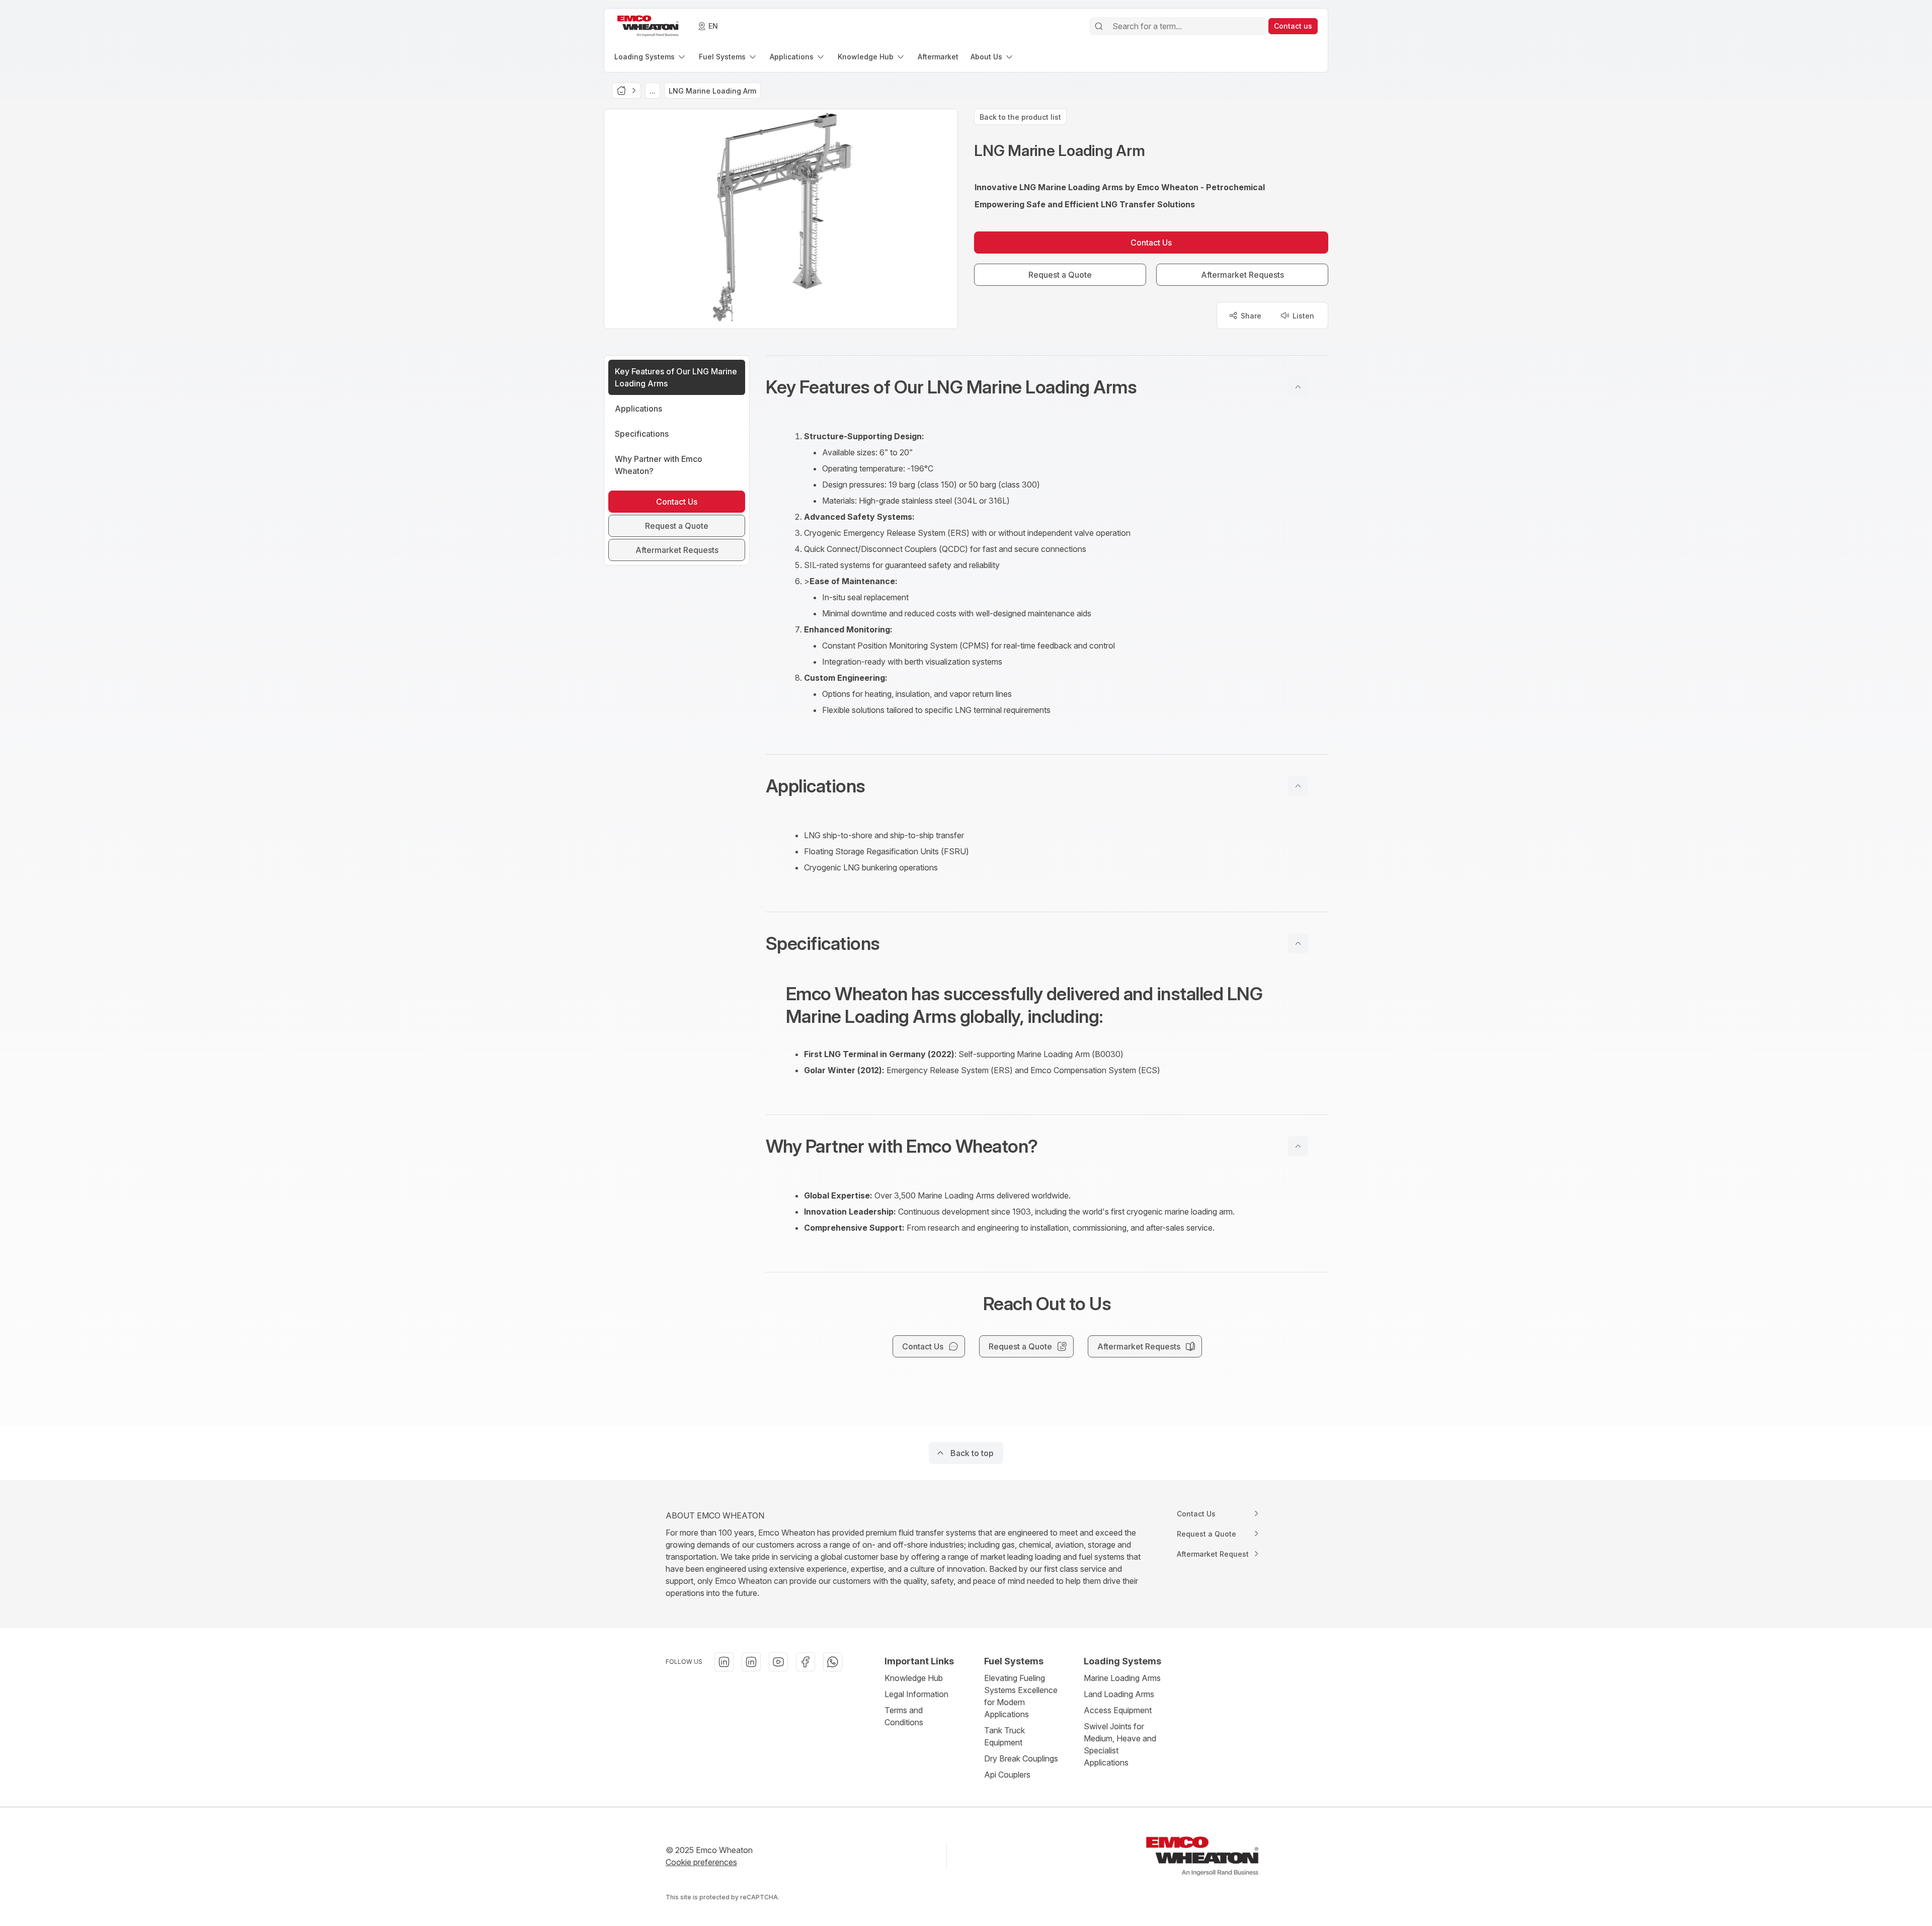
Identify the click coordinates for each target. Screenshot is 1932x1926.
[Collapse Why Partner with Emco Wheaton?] (1298, 1146)
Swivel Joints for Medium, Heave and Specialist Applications (1120, 1744)
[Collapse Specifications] (1298, 943)
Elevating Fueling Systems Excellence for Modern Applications (1021, 1696)
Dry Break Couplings (1021, 1758)
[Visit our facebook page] (806, 1662)
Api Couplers (1007, 1775)
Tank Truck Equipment (1004, 1736)
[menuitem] (651, 57)
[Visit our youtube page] (778, 1662)
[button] (1047, 387)
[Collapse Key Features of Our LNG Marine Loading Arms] (1298, 387)
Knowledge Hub (914, 1678)
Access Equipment (1118, 1710)
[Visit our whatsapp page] (833, 1662)
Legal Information (916, 1694)
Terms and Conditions (904, 1716)
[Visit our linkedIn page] (724, 1662)
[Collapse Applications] (1298, 786)
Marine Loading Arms (1122, 1678)
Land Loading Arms (1119, 1694)
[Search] (1099, 26)
